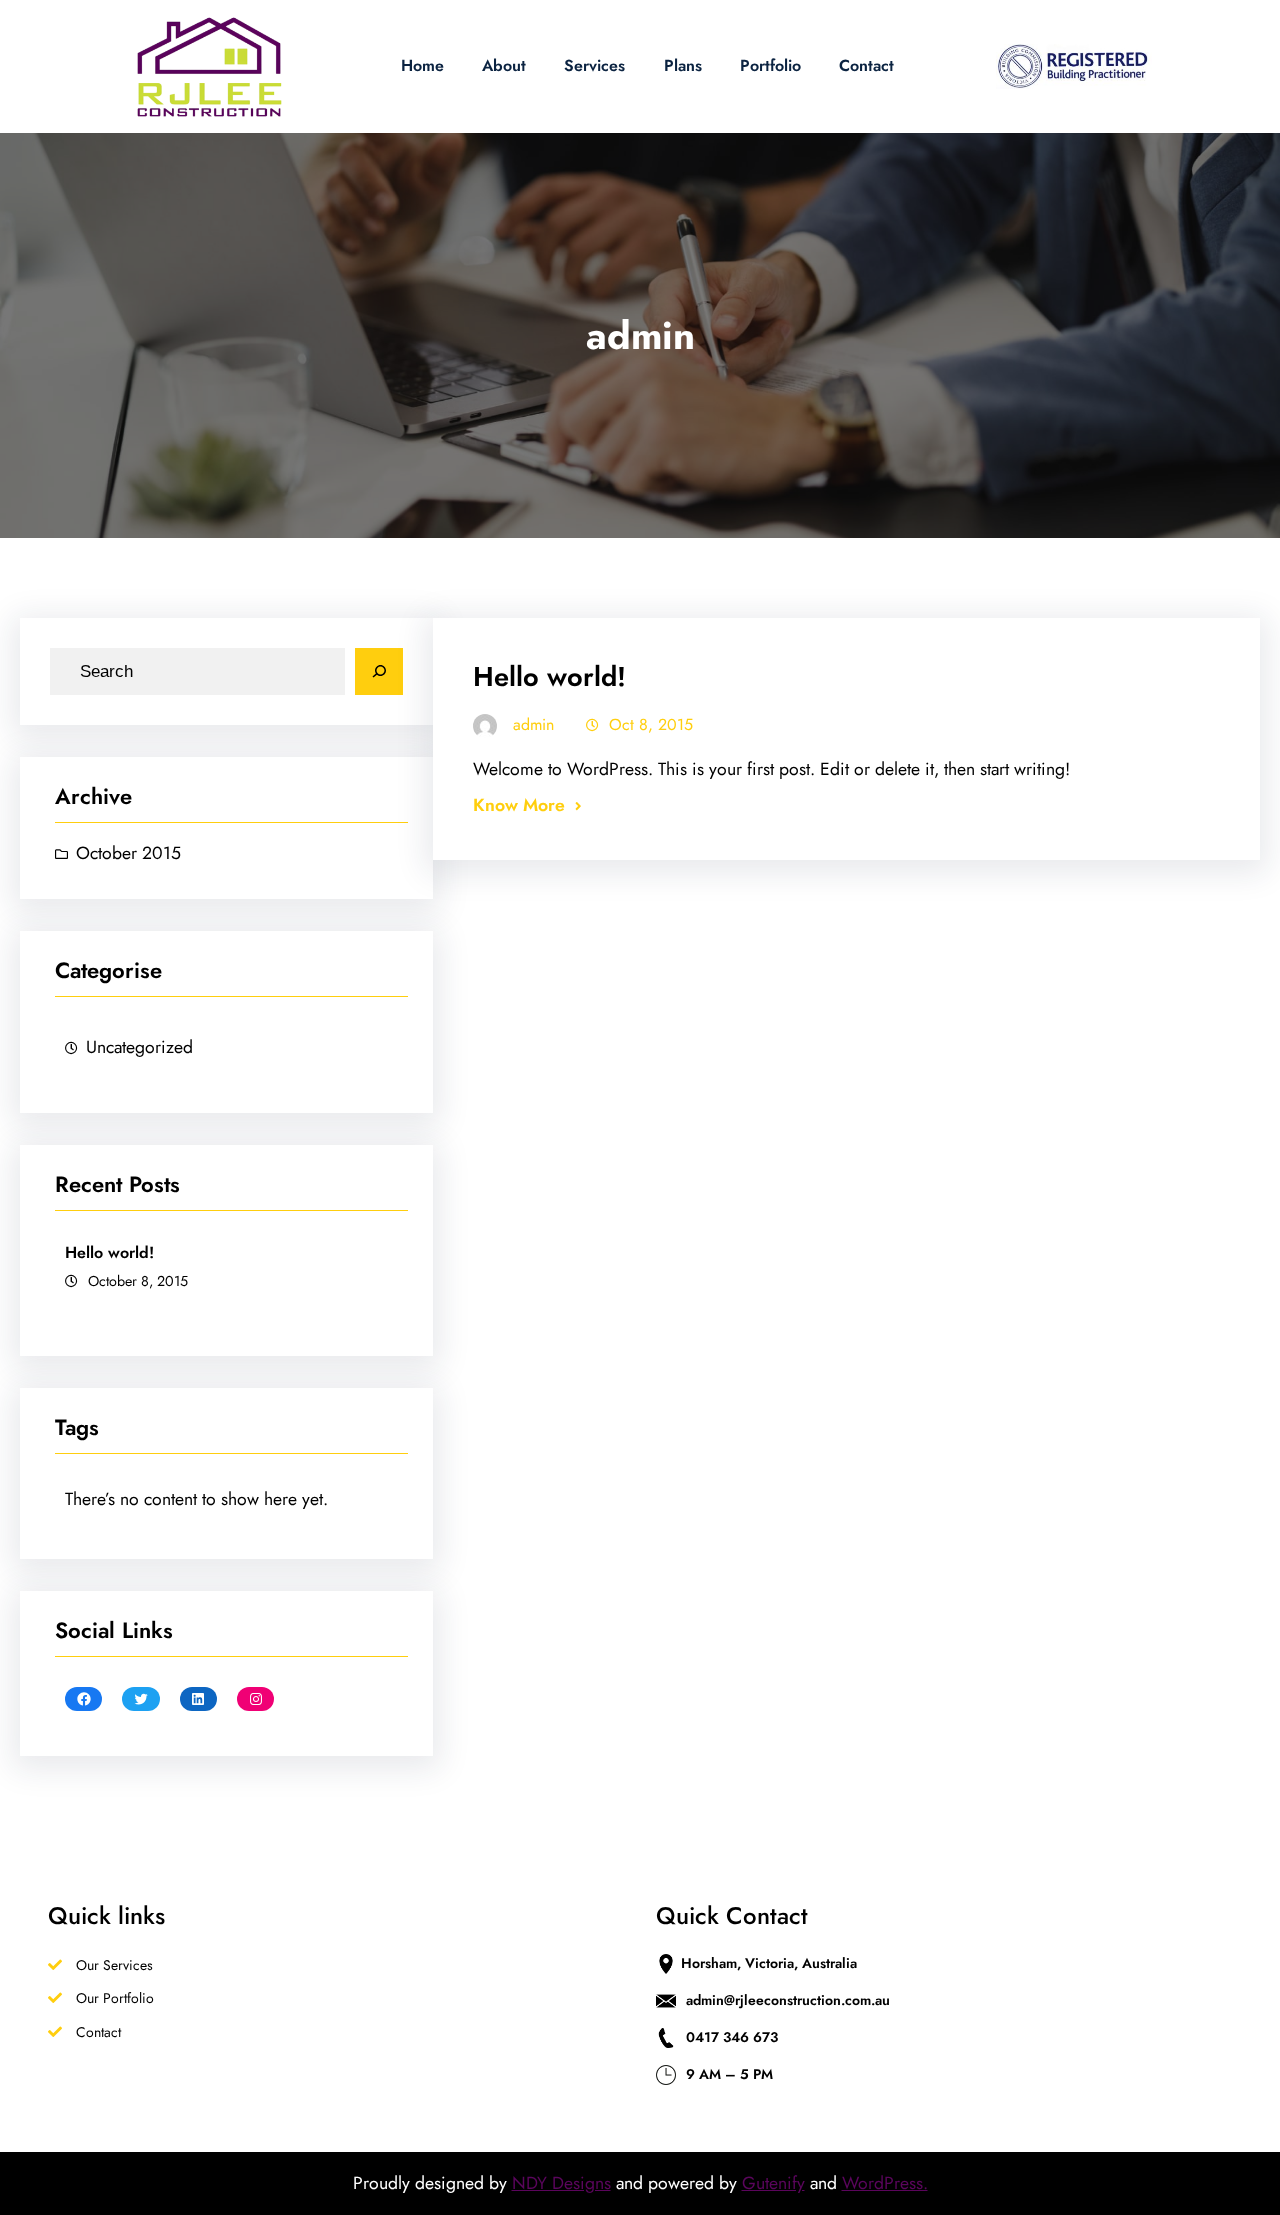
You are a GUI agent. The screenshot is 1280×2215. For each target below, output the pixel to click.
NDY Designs (561, 2183)
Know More (519, 805)
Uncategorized (139, 1047)
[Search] (379, 672)
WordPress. (885, 2183)
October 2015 (128, 853)
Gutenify (773, 2183)
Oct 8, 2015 (651, 724)
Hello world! (109, 1252)
